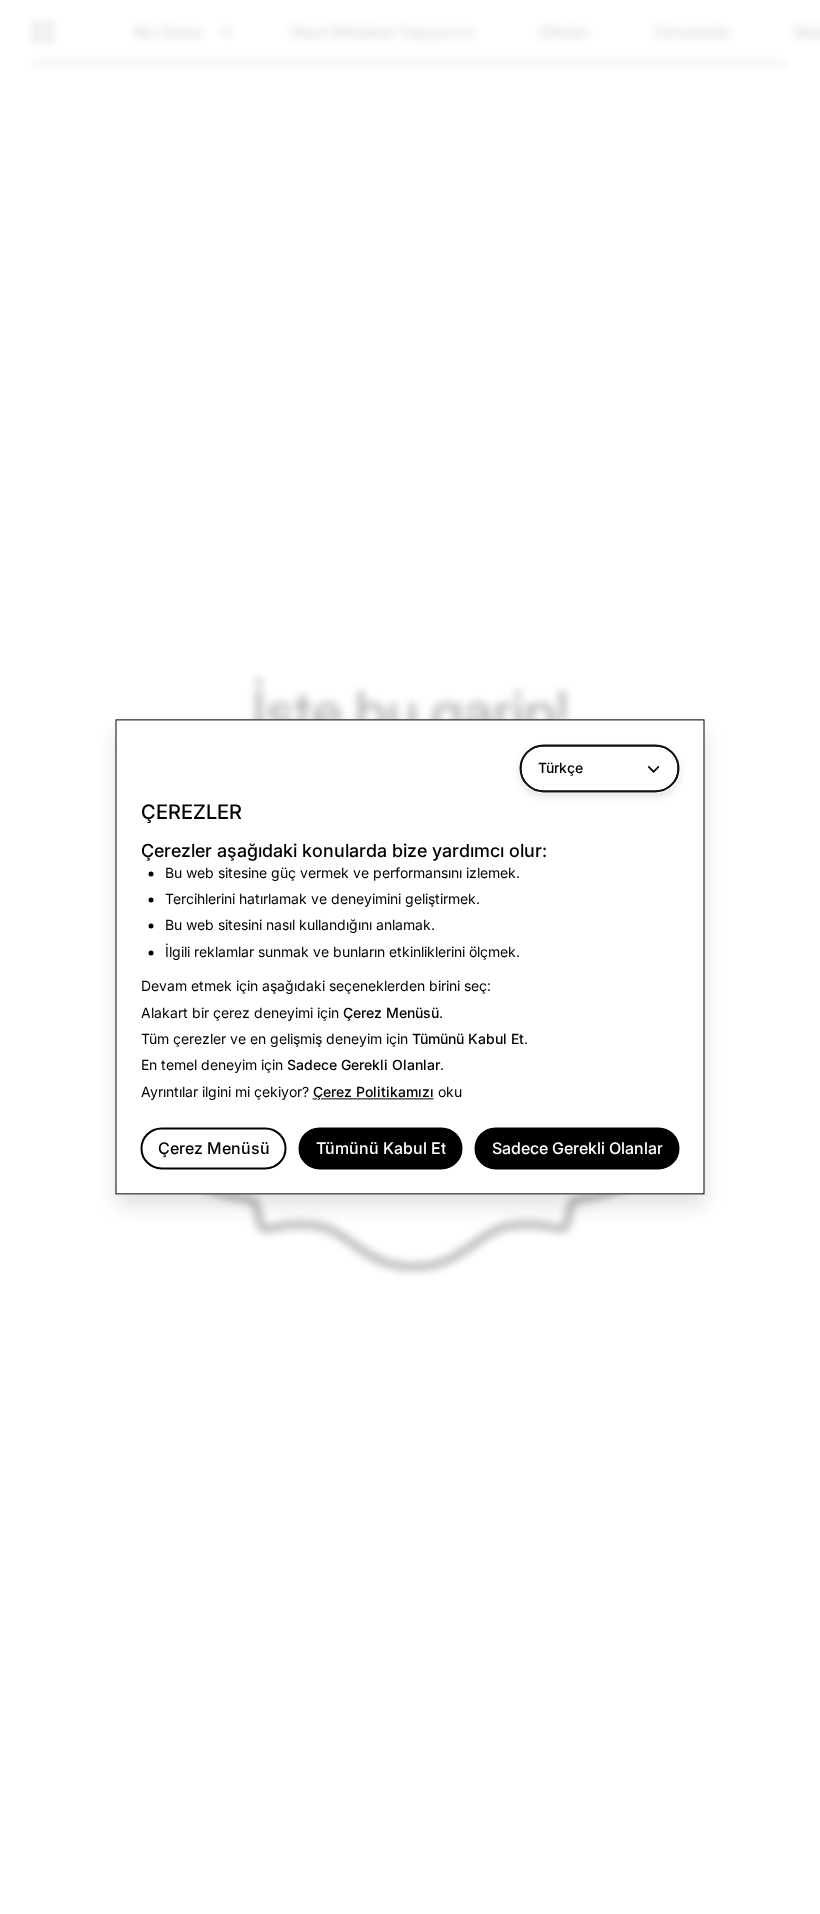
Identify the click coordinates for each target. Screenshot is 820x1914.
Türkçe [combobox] (560, 767)
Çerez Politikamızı (373, 1091)
